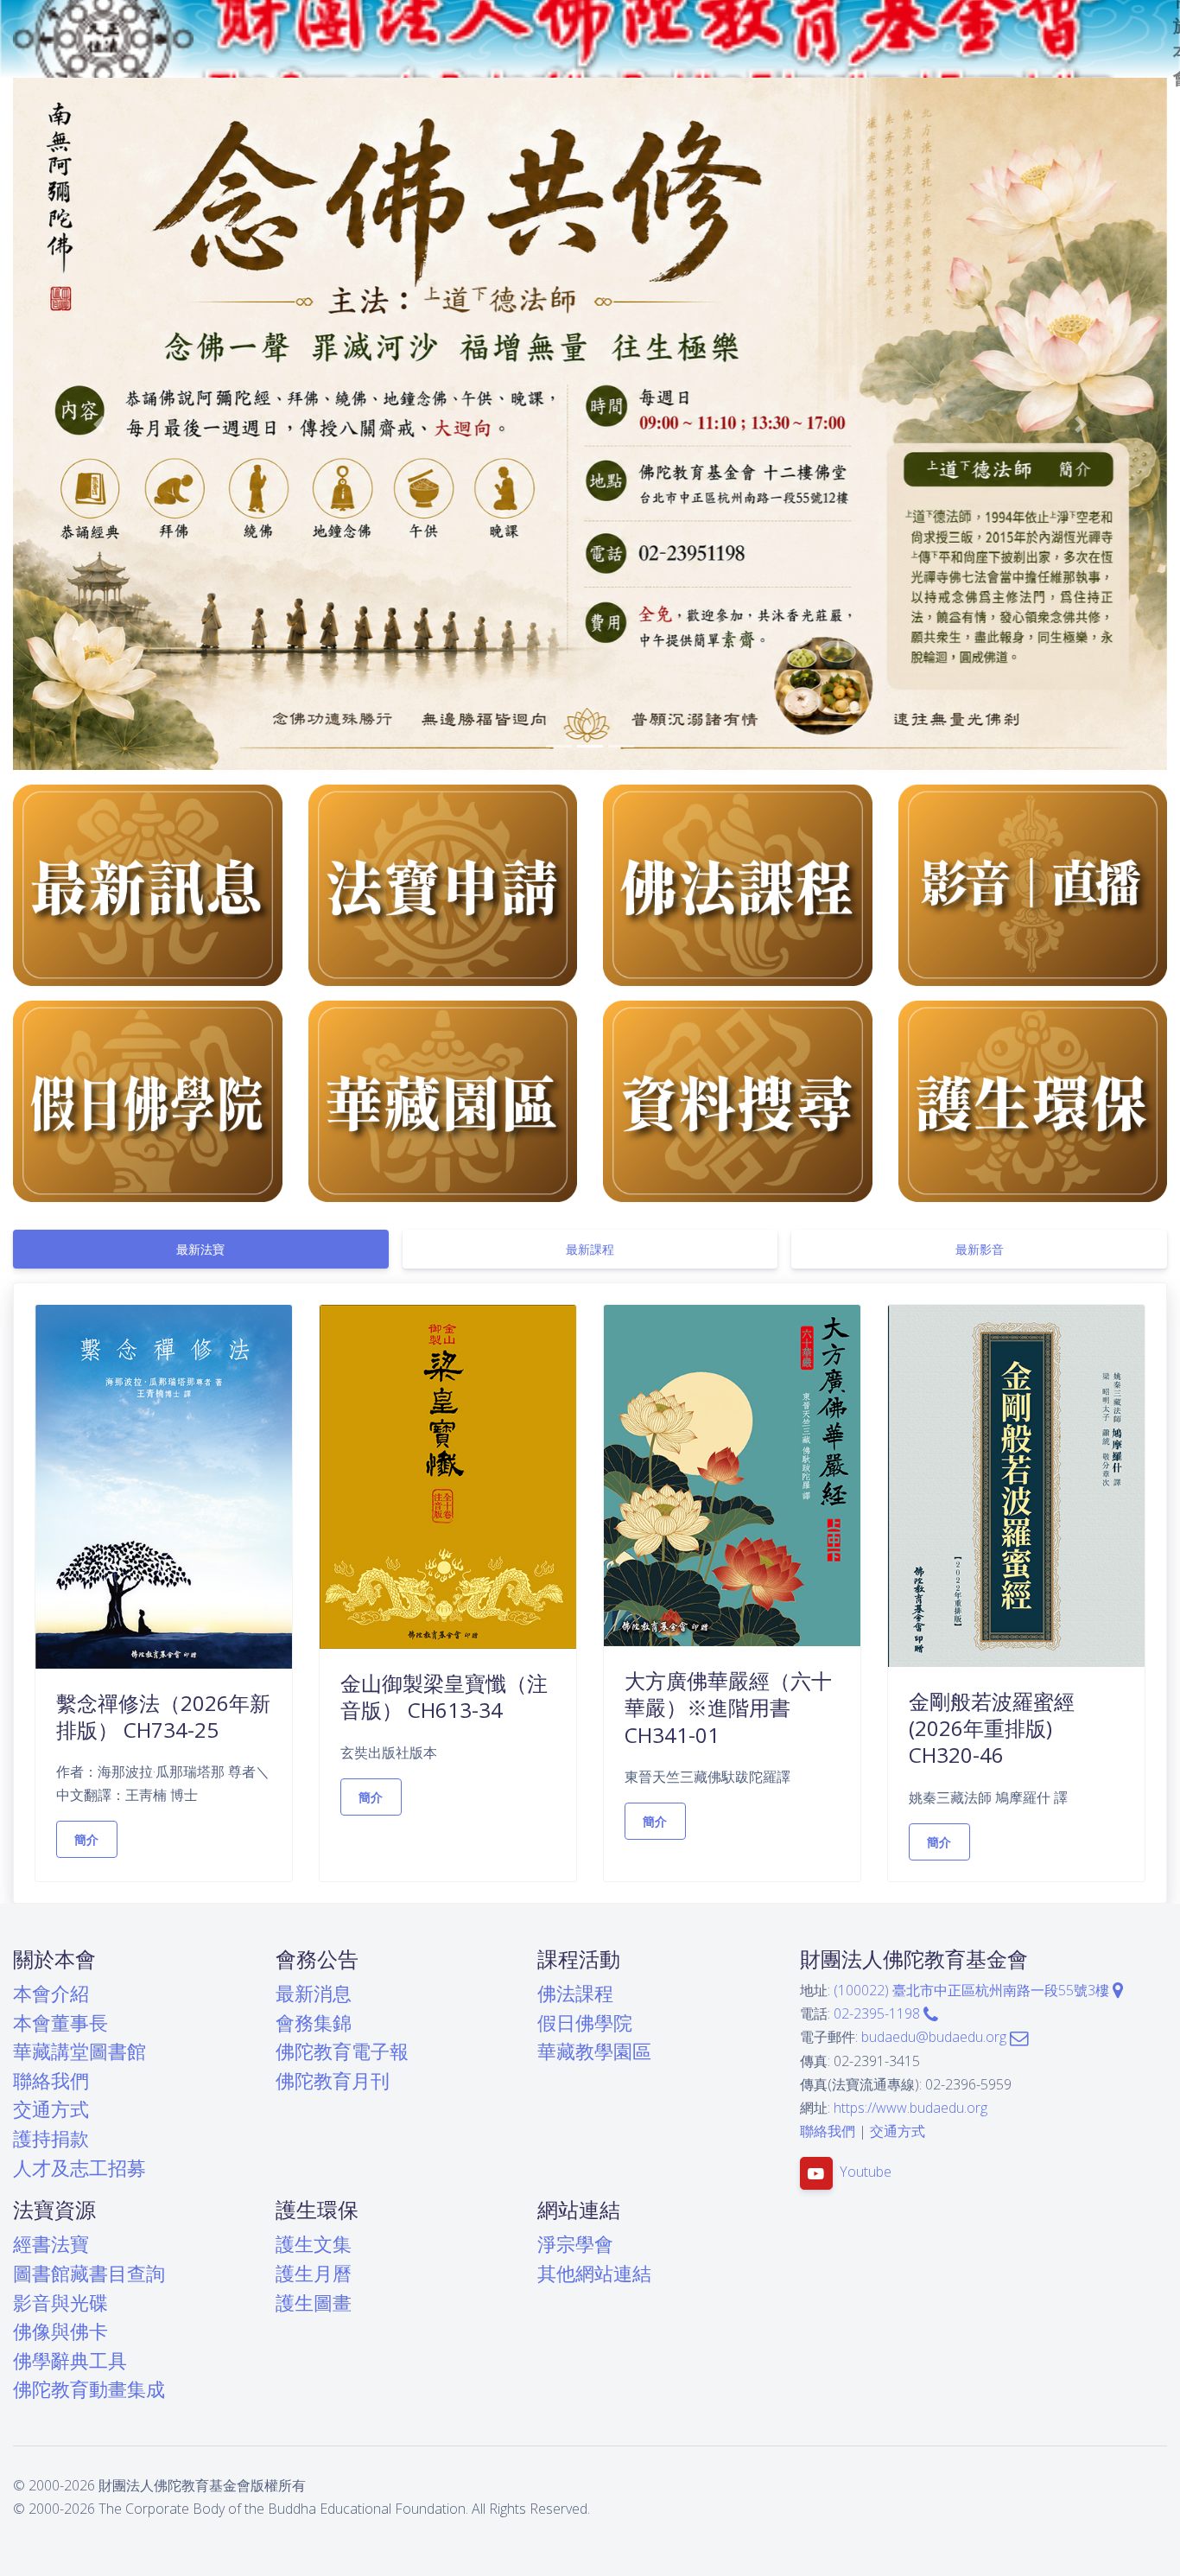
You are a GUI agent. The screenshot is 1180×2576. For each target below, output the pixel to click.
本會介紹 (51, 1993)
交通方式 (51, 2109)
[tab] (201, 1249)
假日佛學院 (585, 2023)
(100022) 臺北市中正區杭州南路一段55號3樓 (973, 1990)
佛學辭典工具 (70, 2360)
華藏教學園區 (594, 2051)
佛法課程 (575, 1993)
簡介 (87, 1839)
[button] (99, 424)
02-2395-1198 (879, 2013)
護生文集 (314, 2244)
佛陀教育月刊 (333, 2080)
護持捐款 (51, 2138)
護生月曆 (314, 2273)
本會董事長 (60, 2023)
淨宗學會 (575, 2244)
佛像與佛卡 (60, 2331)
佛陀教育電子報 (342, 2051)
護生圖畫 (314, 2302)
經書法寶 (51, 2244)
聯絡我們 (51, 2080)
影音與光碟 (60, 2302)
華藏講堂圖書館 (79, 2051)
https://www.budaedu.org (910, 2108)
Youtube (866, 2172)
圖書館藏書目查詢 (89, 2273)
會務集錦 (314, 2023)
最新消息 (314, 1993)
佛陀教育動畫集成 (89, 2389)
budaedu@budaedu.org (936, 2037)
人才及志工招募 (79, 2168)
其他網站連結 (594, 2273)
